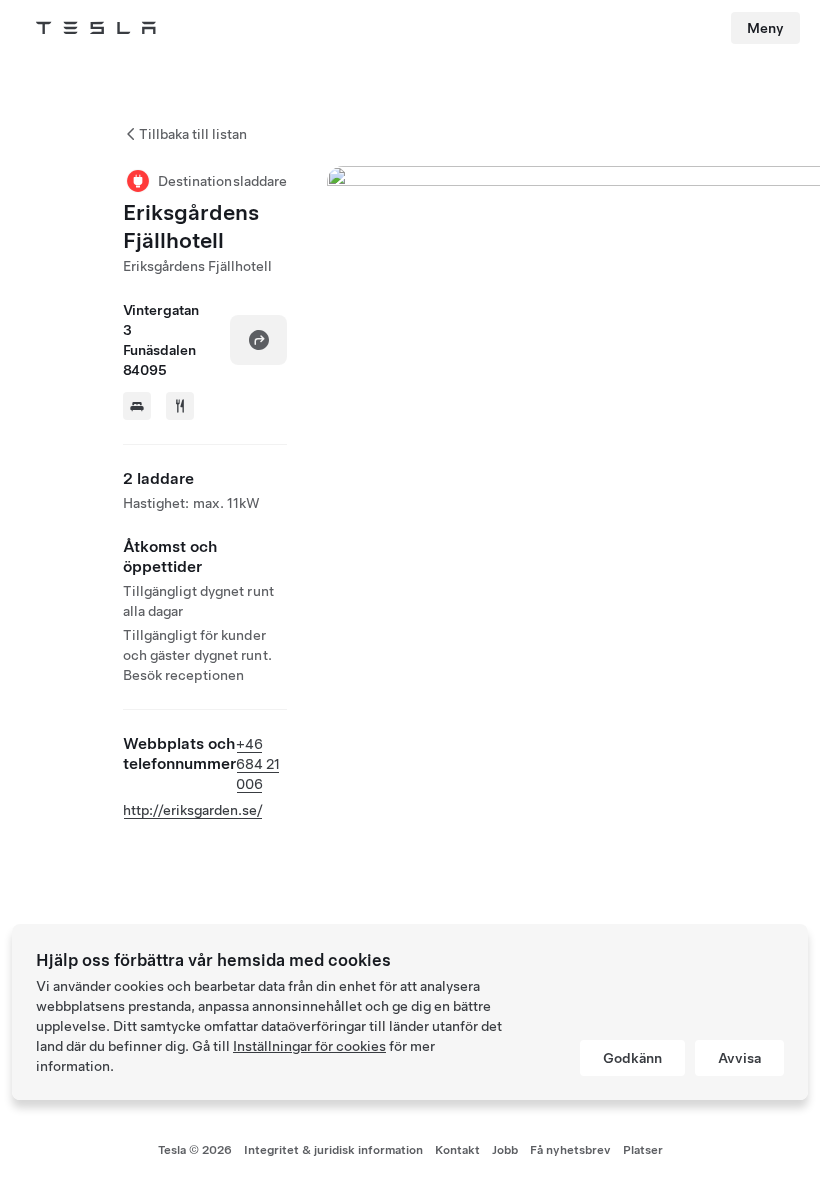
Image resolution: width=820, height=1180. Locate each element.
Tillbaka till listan (193, 134)
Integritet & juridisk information (333, 1150)
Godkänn (632, 1058)
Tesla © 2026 (195, 1150)
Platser (643, 1150)
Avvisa (739, 1058)
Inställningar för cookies (309, 1046)
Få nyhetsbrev (570, 1150)
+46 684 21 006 (258, 764)
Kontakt (457, 1150)
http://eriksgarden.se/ (193, 810)
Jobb (505, 1150)
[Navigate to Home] (96, 28)
